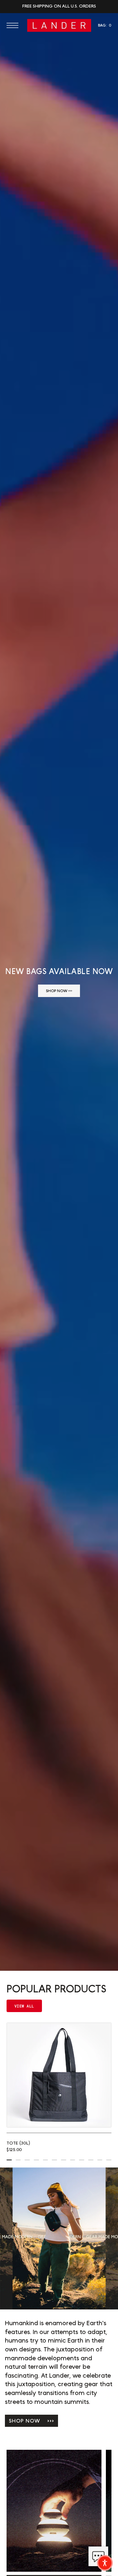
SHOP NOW (31, 2421)
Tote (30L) (18, 2143)
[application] (98, 2556)
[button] (14, 25)
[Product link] (59, 2075)
